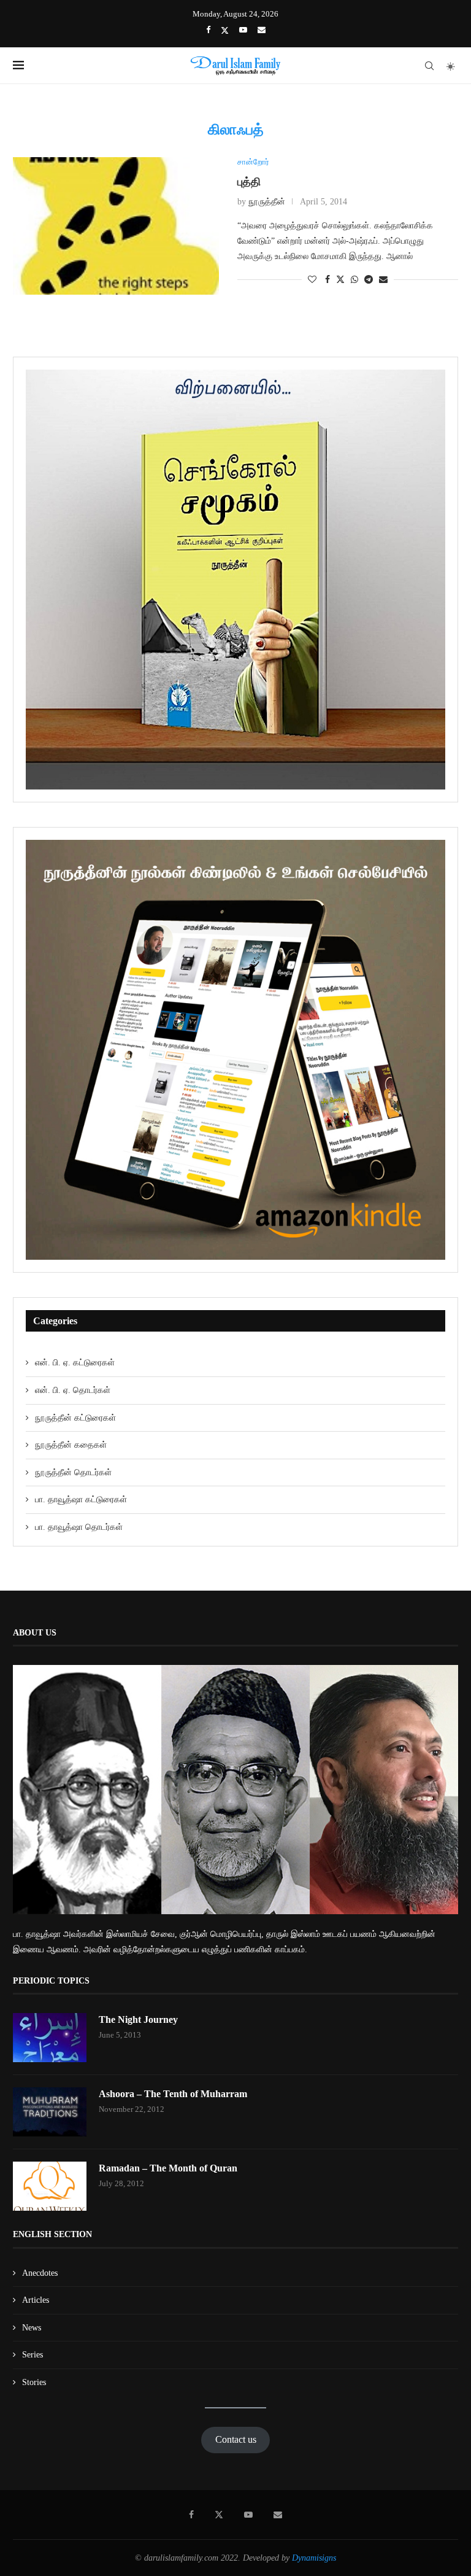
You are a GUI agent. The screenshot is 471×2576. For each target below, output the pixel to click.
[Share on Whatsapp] (354, 280)
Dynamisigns (314, 2558)
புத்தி (249, 182)
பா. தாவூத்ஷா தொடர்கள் (79, 1527)
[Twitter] (225, 30)
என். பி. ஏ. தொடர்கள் (73, 1390)
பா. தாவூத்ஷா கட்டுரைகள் (81, 1499)
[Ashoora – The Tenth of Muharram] (50, 2112)
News (32, 2328)
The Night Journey (138, 2019)
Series (33, 2355)
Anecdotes (40, 2273)
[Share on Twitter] (340, 279)
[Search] (429, 66)
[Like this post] (312, 280)
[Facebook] (208, 30)
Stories (34, 2382)
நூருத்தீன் (267, 202)
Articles (36, 2300)
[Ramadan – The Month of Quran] (50, 2186)
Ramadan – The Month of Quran (168, 2168)
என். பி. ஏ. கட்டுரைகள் (75, 1363)
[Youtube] (243, 30)
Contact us (236, 2439)
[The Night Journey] (50, 2038)
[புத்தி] (116, 226)
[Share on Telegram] (369, 280)
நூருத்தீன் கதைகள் (71, 1445)
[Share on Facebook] (327, 280)
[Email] (262, 30)
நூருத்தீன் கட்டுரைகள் (75, 1418)
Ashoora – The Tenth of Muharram (173, 2094)
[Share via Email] (383, 280)
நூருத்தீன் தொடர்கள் (73, 1472)
